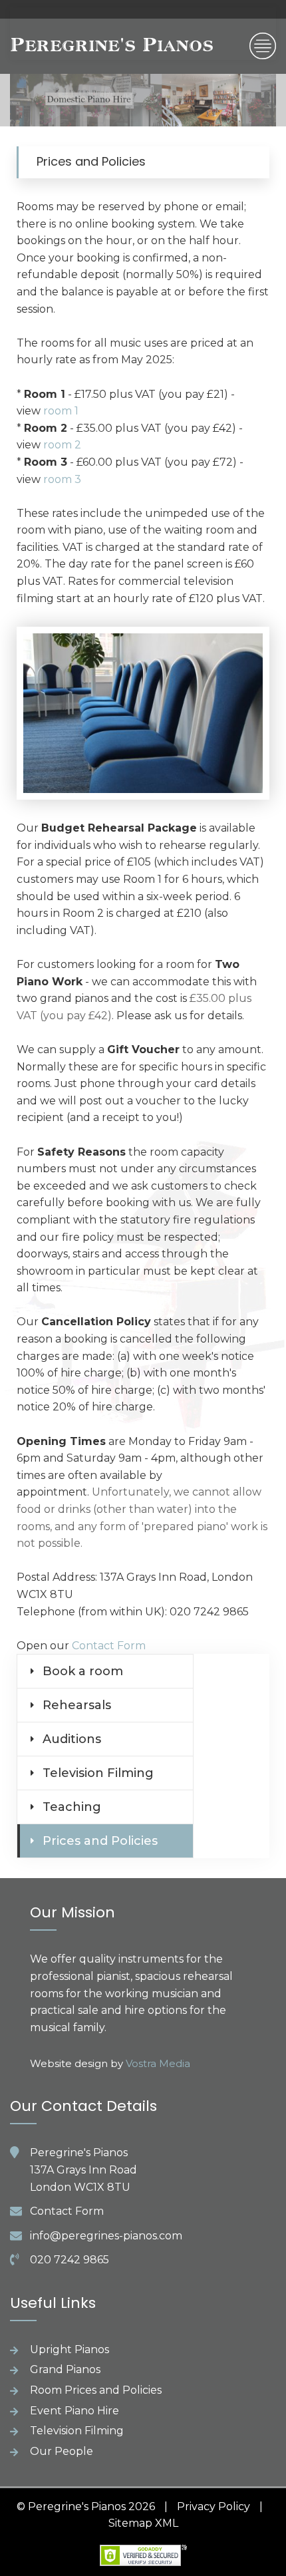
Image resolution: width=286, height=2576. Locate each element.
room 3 (62, 479)
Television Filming (98, 1773)
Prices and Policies (100, 1841)
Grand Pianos (65, 2369)
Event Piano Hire (74, 2411)
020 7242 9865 (70, 2260)
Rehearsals (77, 1705)
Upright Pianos (70, 2349)
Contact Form (109, 1646)
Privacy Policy (214, 2506)
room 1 (61, 411)
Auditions (72, 1739)
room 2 (62, 445)
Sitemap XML (143, 2523)
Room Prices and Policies (96, 2390)
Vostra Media (158, 2063)
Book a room (83, 1671)
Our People (62, 2451)
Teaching (72, 1807)
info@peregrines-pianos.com (106, 2236)
